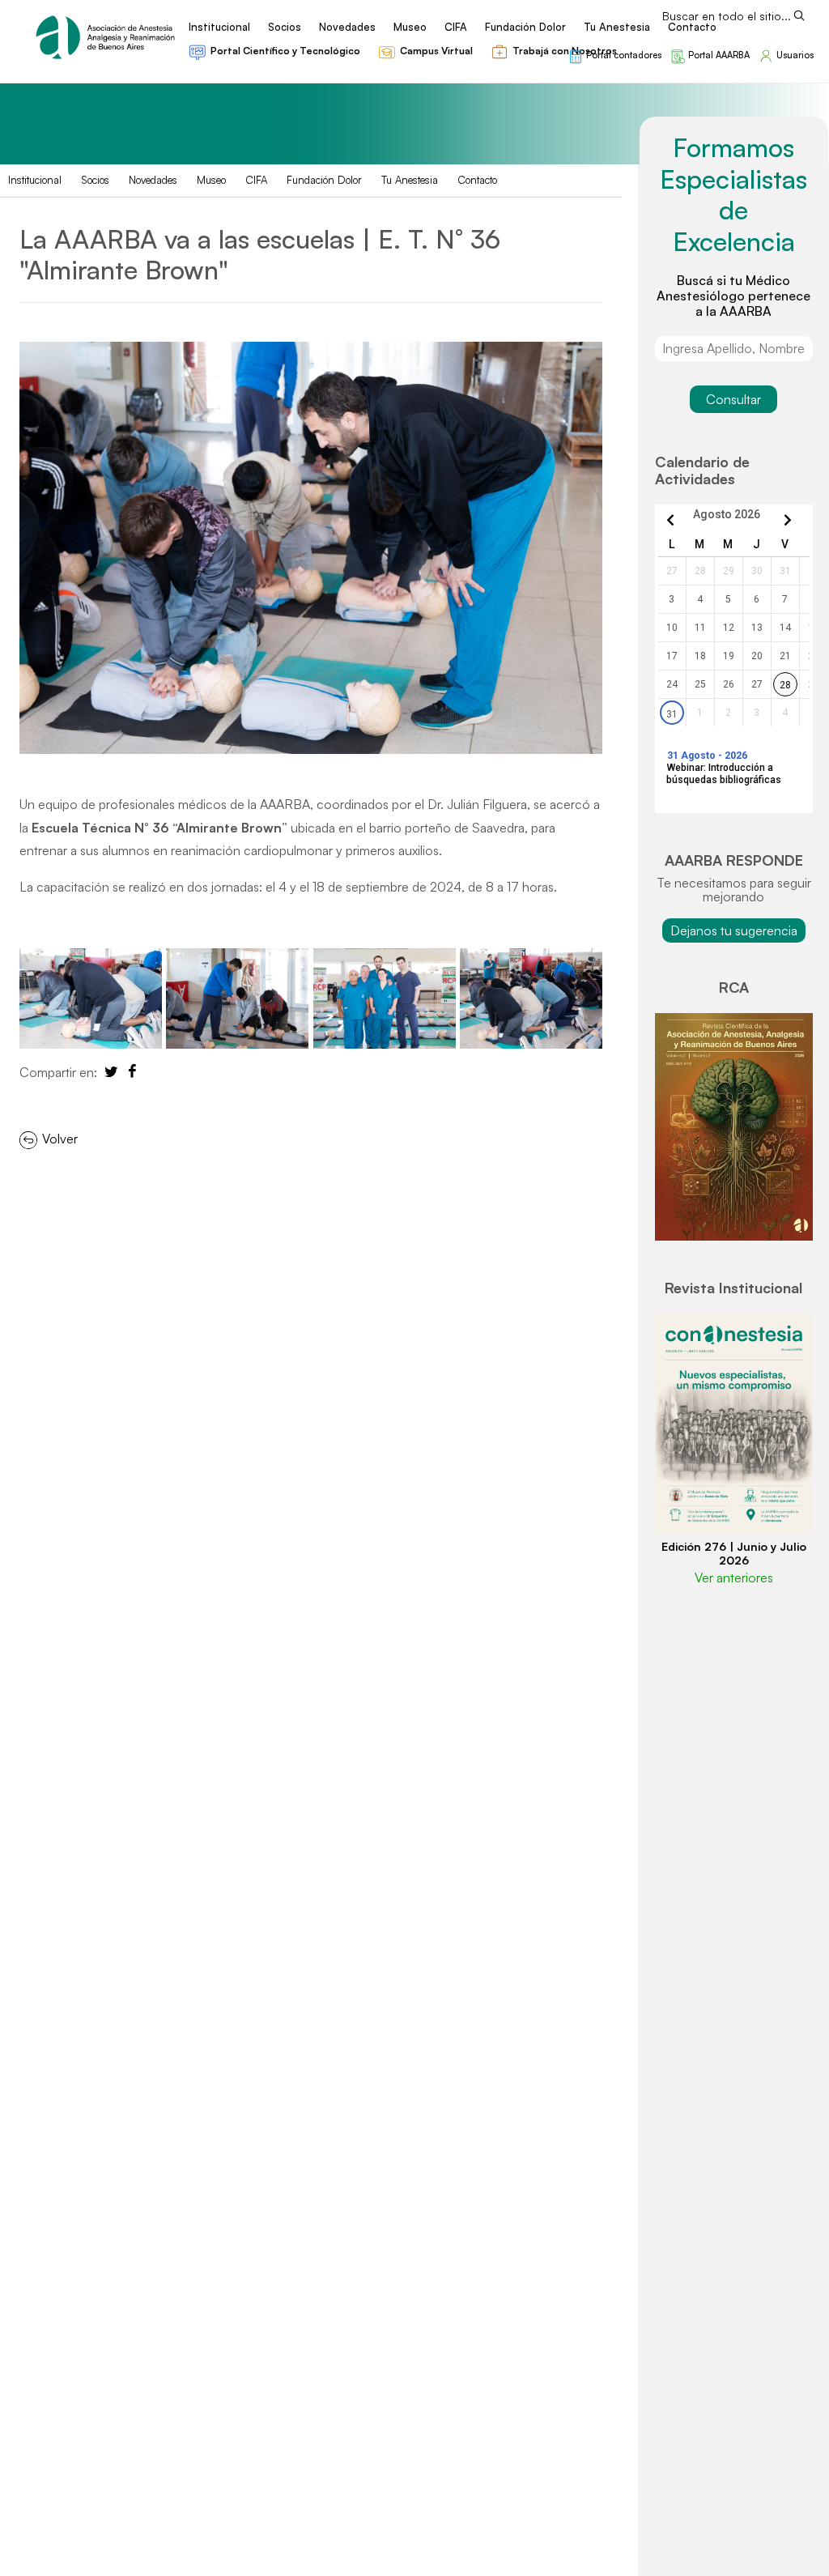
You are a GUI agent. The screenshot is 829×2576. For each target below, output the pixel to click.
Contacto (477, 180)
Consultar (733, 399)
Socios (95, 180)
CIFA (256, 180)
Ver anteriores (734, 1578)
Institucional (35, 180)
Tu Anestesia (410, 180)
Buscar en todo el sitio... (727, 16)
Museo (211, 180)
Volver (58, 1139)
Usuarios (795, 55)
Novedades (153, 180)
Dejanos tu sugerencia (734, 930)
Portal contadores (624, 55)
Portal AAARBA (719, 55)
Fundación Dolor (324, 180)
